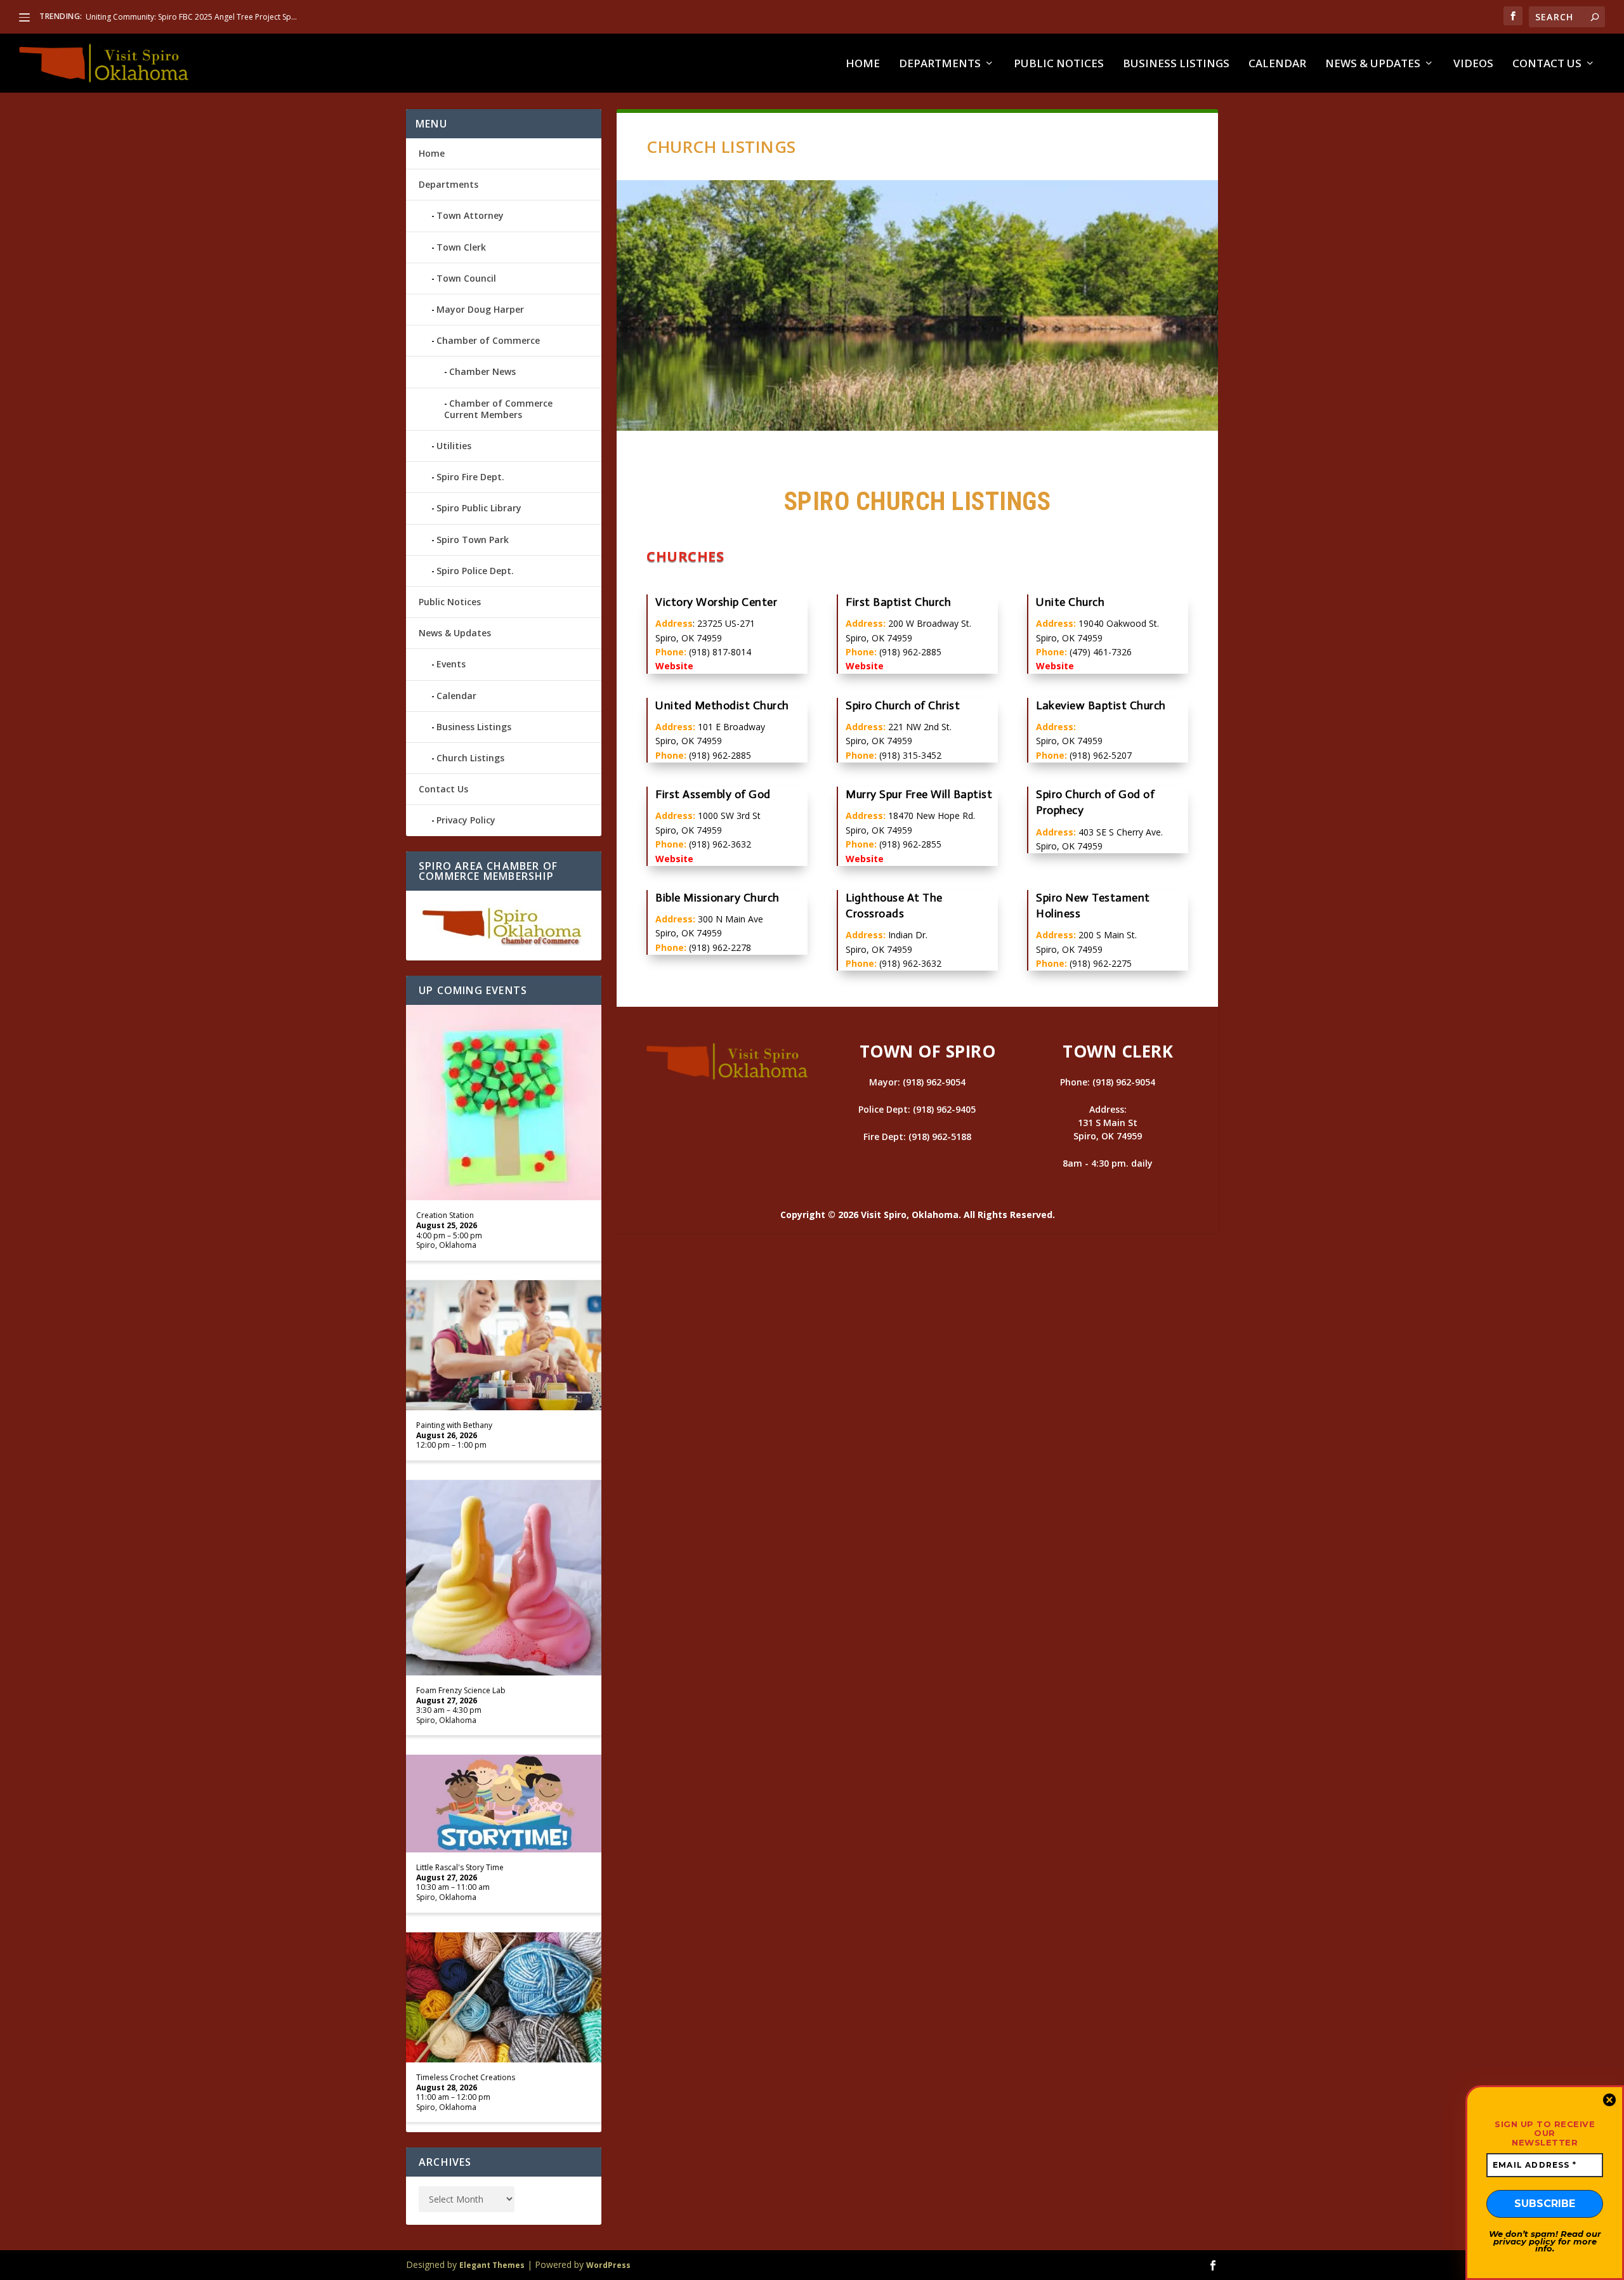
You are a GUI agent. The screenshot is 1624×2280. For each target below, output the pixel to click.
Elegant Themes (492, 2265)
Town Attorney (470, 215)
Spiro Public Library (479, 508)
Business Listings (1176, 64)
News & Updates (1373, 64)
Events (451, 664)
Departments (940, 64)
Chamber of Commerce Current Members (498, 409)
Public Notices (1059, 64)
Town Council (466, 278)
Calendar (1277, 64)
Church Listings (470, 758)
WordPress (608, 2265)
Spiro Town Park (473, 540)
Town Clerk (461, 247)
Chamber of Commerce (488, 340)
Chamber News (482, 371)
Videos (1473, 64)
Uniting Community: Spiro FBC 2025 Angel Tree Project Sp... (191, 17)
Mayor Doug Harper (480, 309)
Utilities (454, 446)
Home (863, 64)
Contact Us (1547, 64)
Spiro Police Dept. (475, 571)
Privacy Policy (466, 820)
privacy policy (1524, 2241)
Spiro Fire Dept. (470, 477)
